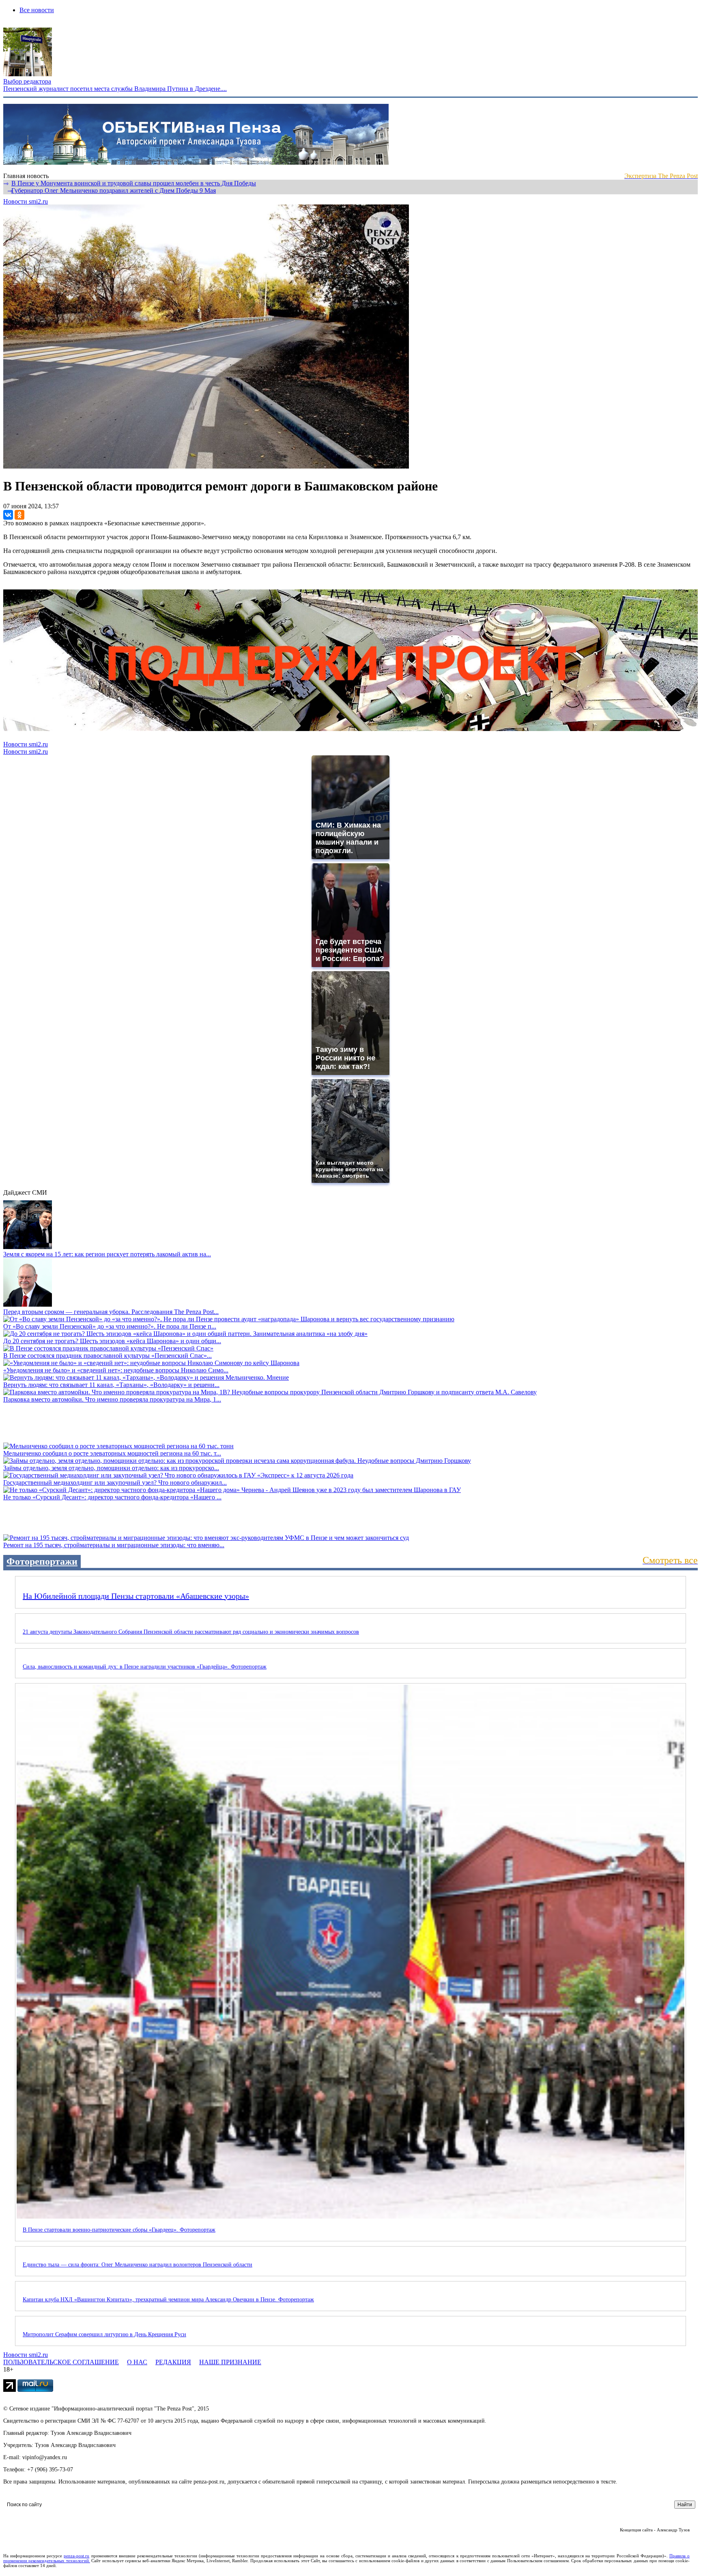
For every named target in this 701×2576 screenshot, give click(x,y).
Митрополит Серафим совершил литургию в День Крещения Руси (104, 2334)
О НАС (137, 2362)
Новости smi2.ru (26, 201)
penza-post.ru (76, 2556)
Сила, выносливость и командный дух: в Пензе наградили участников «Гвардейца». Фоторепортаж (145, 1667)
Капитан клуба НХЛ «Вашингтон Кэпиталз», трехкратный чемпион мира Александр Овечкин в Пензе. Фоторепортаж (168, 2300)
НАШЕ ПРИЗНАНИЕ (230, 2362)
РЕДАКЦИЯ (173, 2362)
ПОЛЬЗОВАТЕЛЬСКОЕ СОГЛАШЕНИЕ (61, 2362)
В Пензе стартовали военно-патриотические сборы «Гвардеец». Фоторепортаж (119, 2230)
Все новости (37, 10)
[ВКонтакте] (8, 515)
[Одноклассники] (19, 515)
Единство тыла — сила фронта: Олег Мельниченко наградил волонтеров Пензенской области (138, 2265)
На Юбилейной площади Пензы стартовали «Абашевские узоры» (136, 1596)
